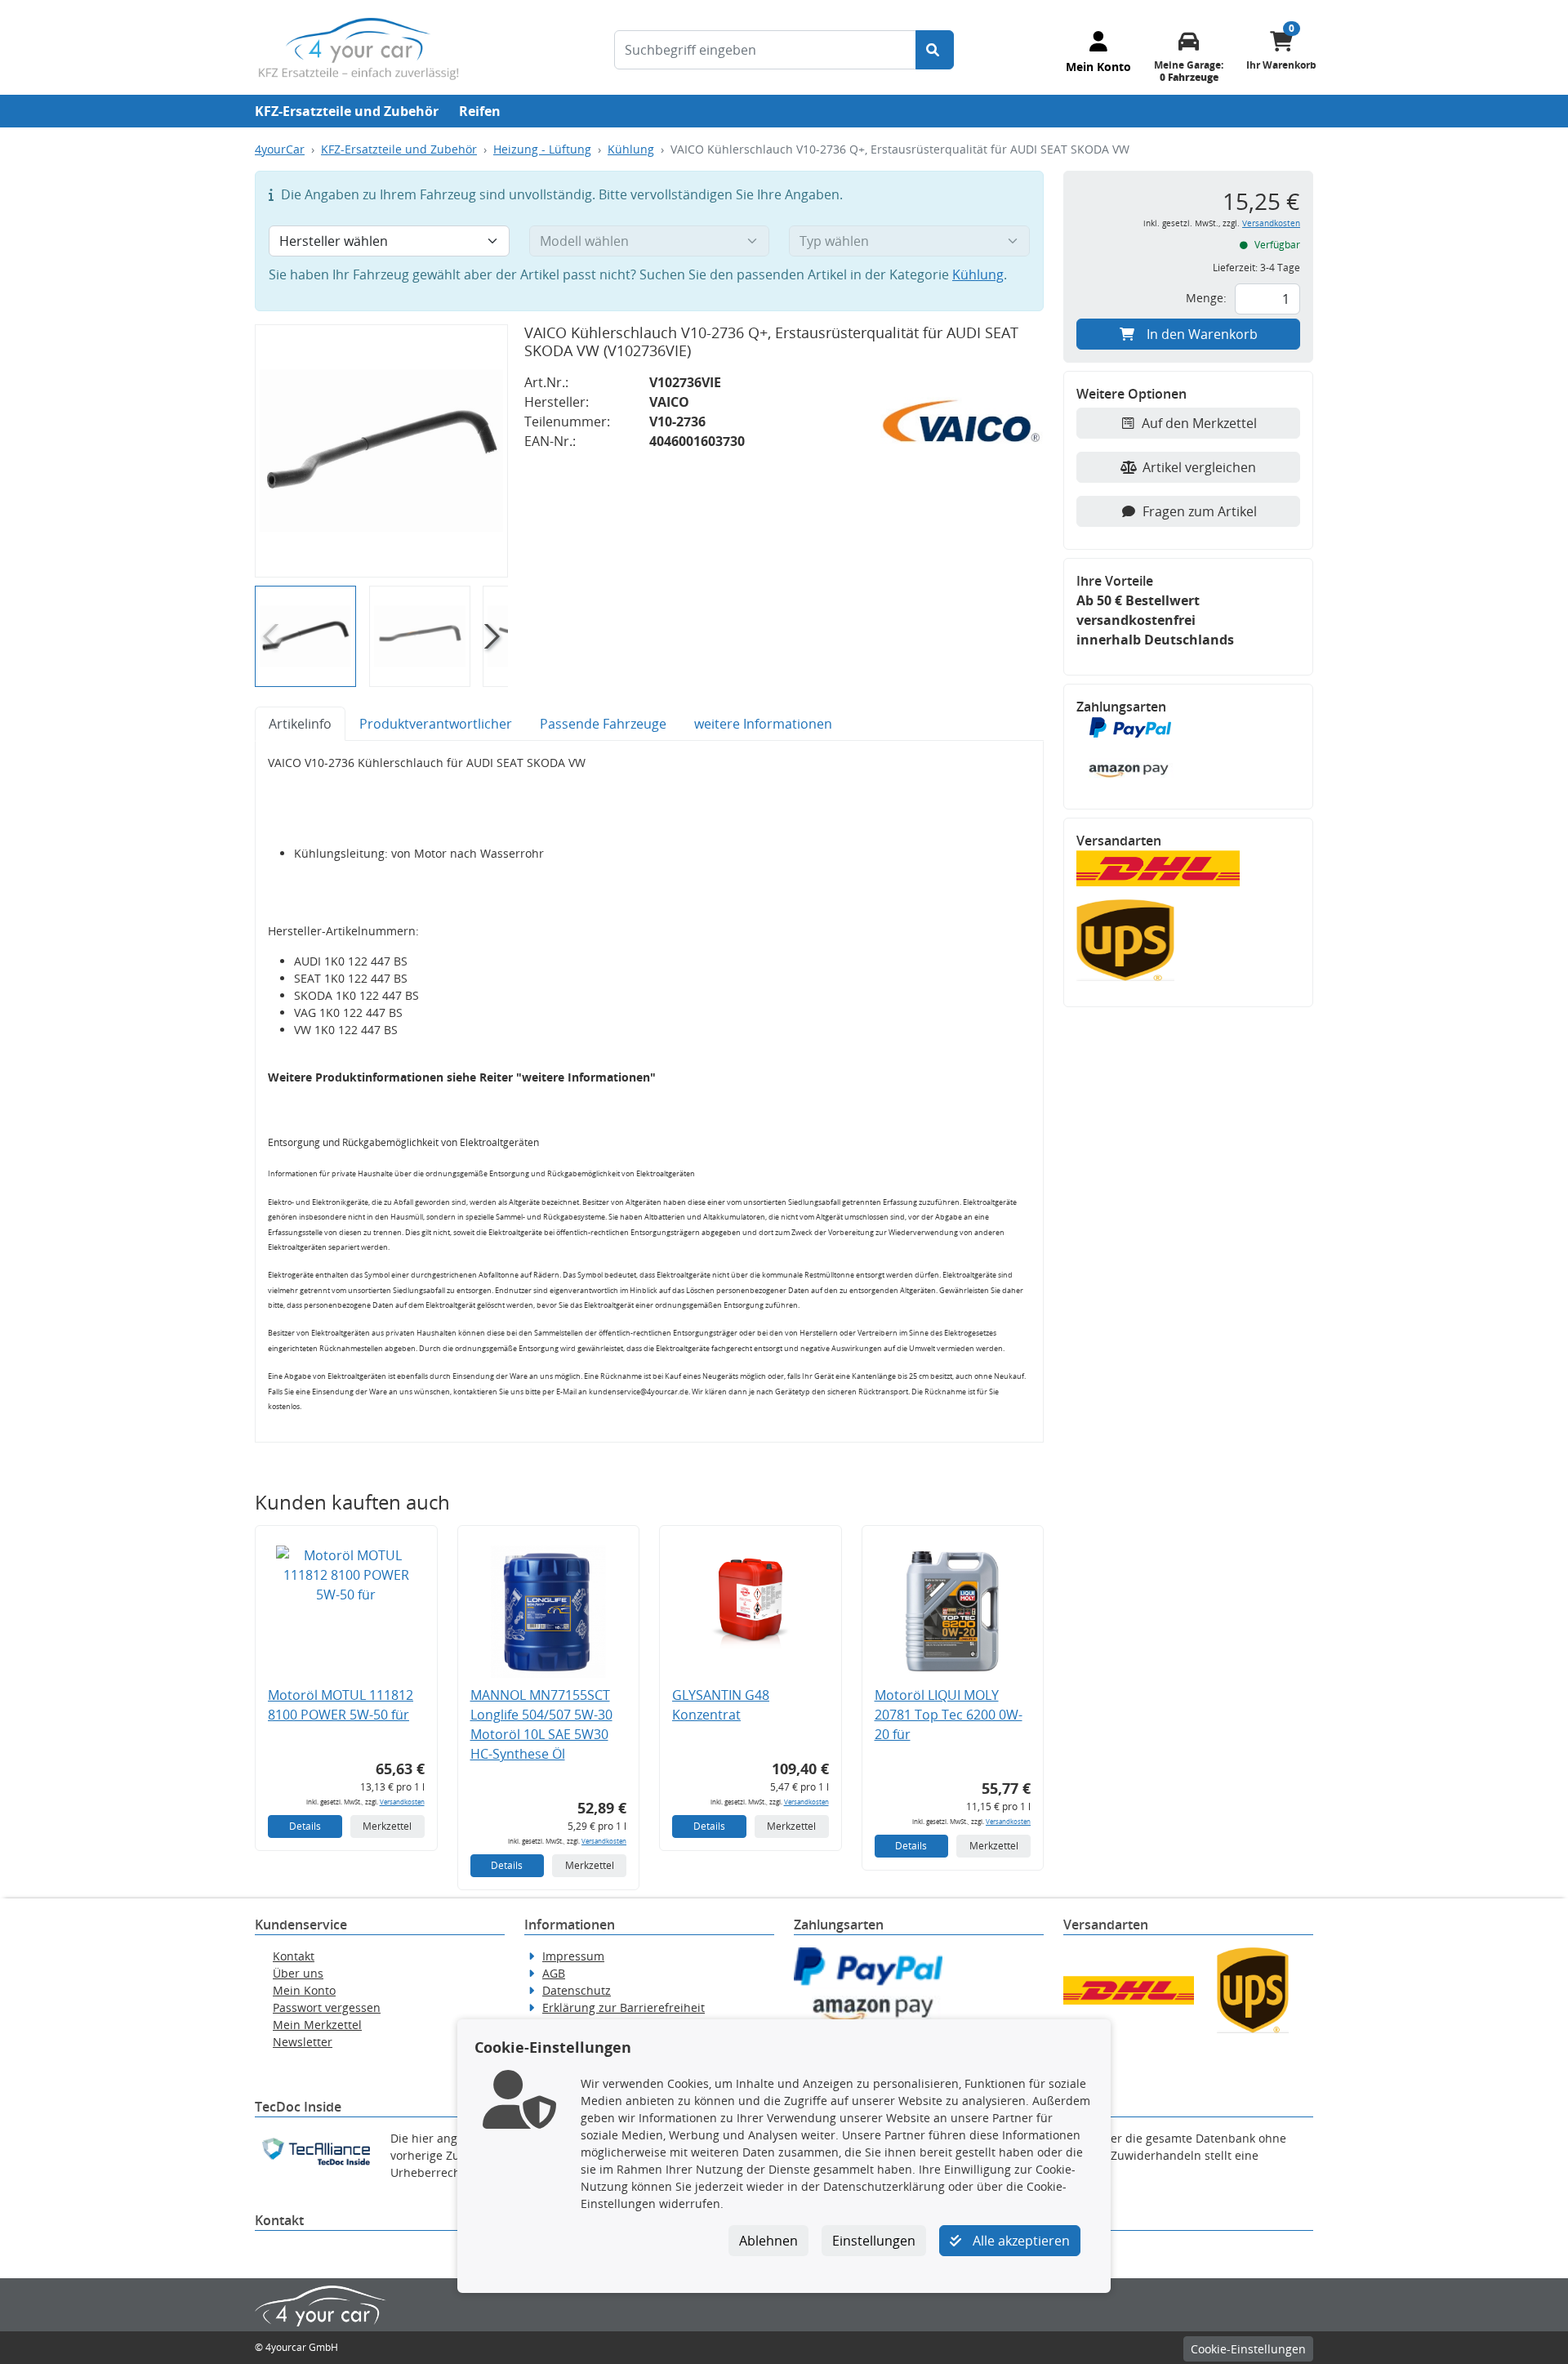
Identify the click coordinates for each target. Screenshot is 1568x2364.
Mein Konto (304, 1990)
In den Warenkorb (1202, 334)
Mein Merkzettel (317, 2025)
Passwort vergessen (327, 2007)
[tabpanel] (649, 1092)
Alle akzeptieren (1020, 2241)
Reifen (480, 111)
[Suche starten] (935, 50)
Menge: (1206, 298)
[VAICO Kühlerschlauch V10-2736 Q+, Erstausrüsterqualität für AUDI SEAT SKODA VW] (381, 451)
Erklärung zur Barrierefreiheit (624, 2007)
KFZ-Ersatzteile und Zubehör (347, 111)
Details (305, 1826)
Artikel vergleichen (1199, 467)
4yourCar (280, 149)
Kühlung (631, 149)
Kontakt (294, 1956)
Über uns (298, 1973)
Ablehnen (768, 2241)
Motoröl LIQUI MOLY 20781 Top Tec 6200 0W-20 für (949, 1715)
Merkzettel (387, 1826)
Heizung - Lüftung (542, 149)
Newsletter (303, 2042)
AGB (554, 1973)
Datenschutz (577, 1990)
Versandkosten (402, 1802)
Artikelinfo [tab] (300, 724)
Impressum (573, 1956)
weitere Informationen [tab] (763, 724)
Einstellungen (874, 2241)
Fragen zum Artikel (1200, 511)
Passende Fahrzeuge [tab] (603, 724)
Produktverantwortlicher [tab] (436, 724)
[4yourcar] (359, 47)
